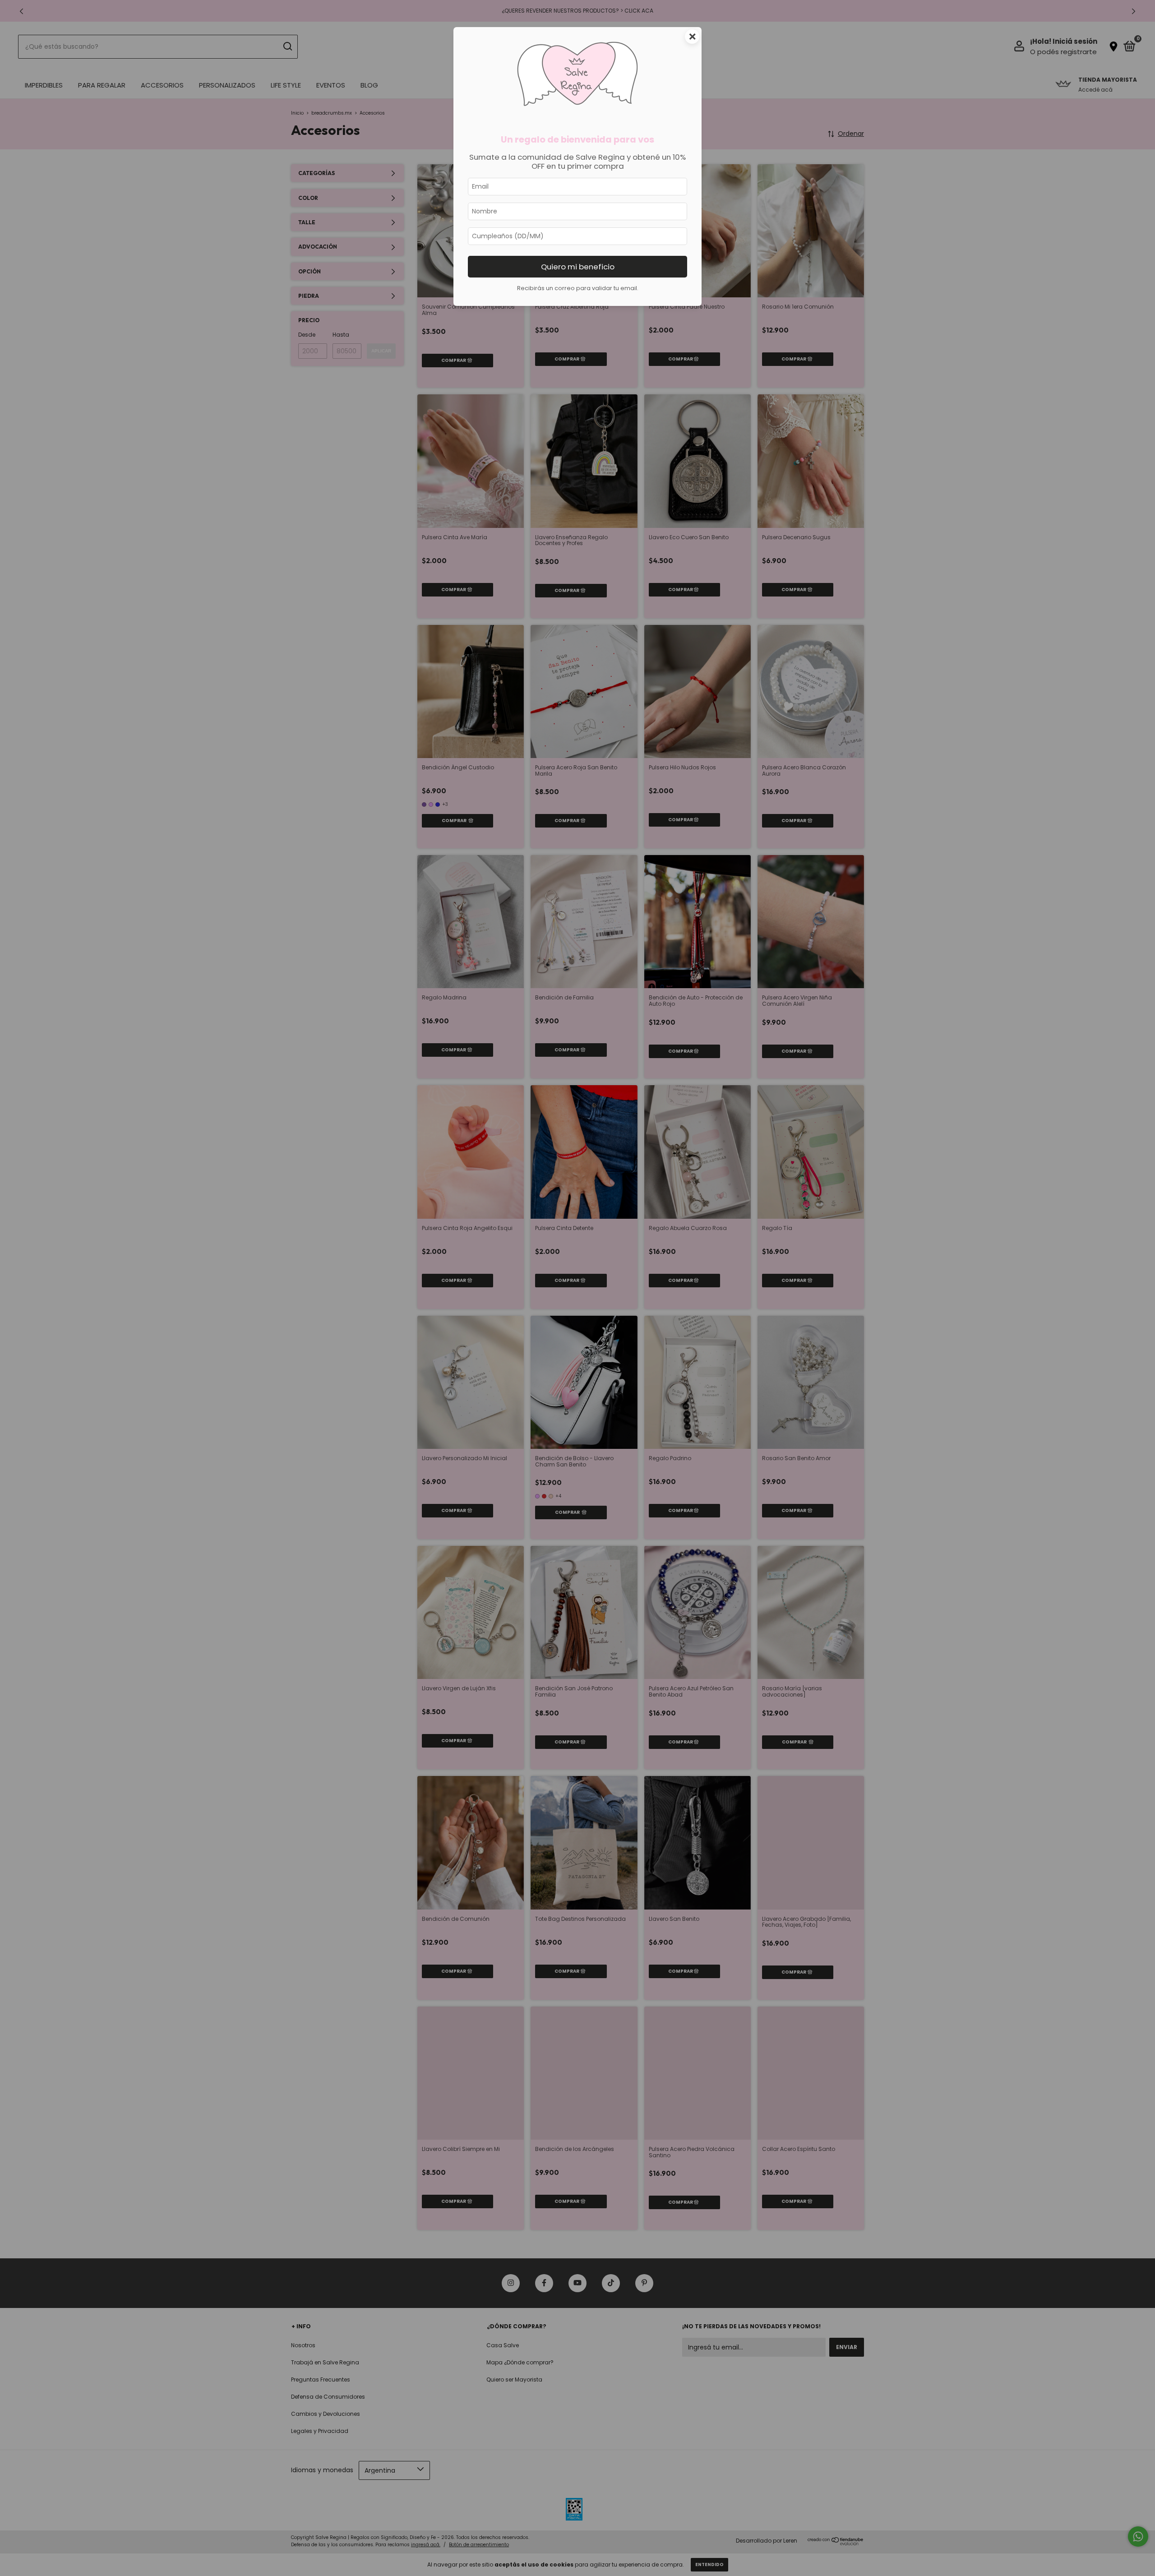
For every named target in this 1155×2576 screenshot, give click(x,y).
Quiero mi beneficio (578, 267)
